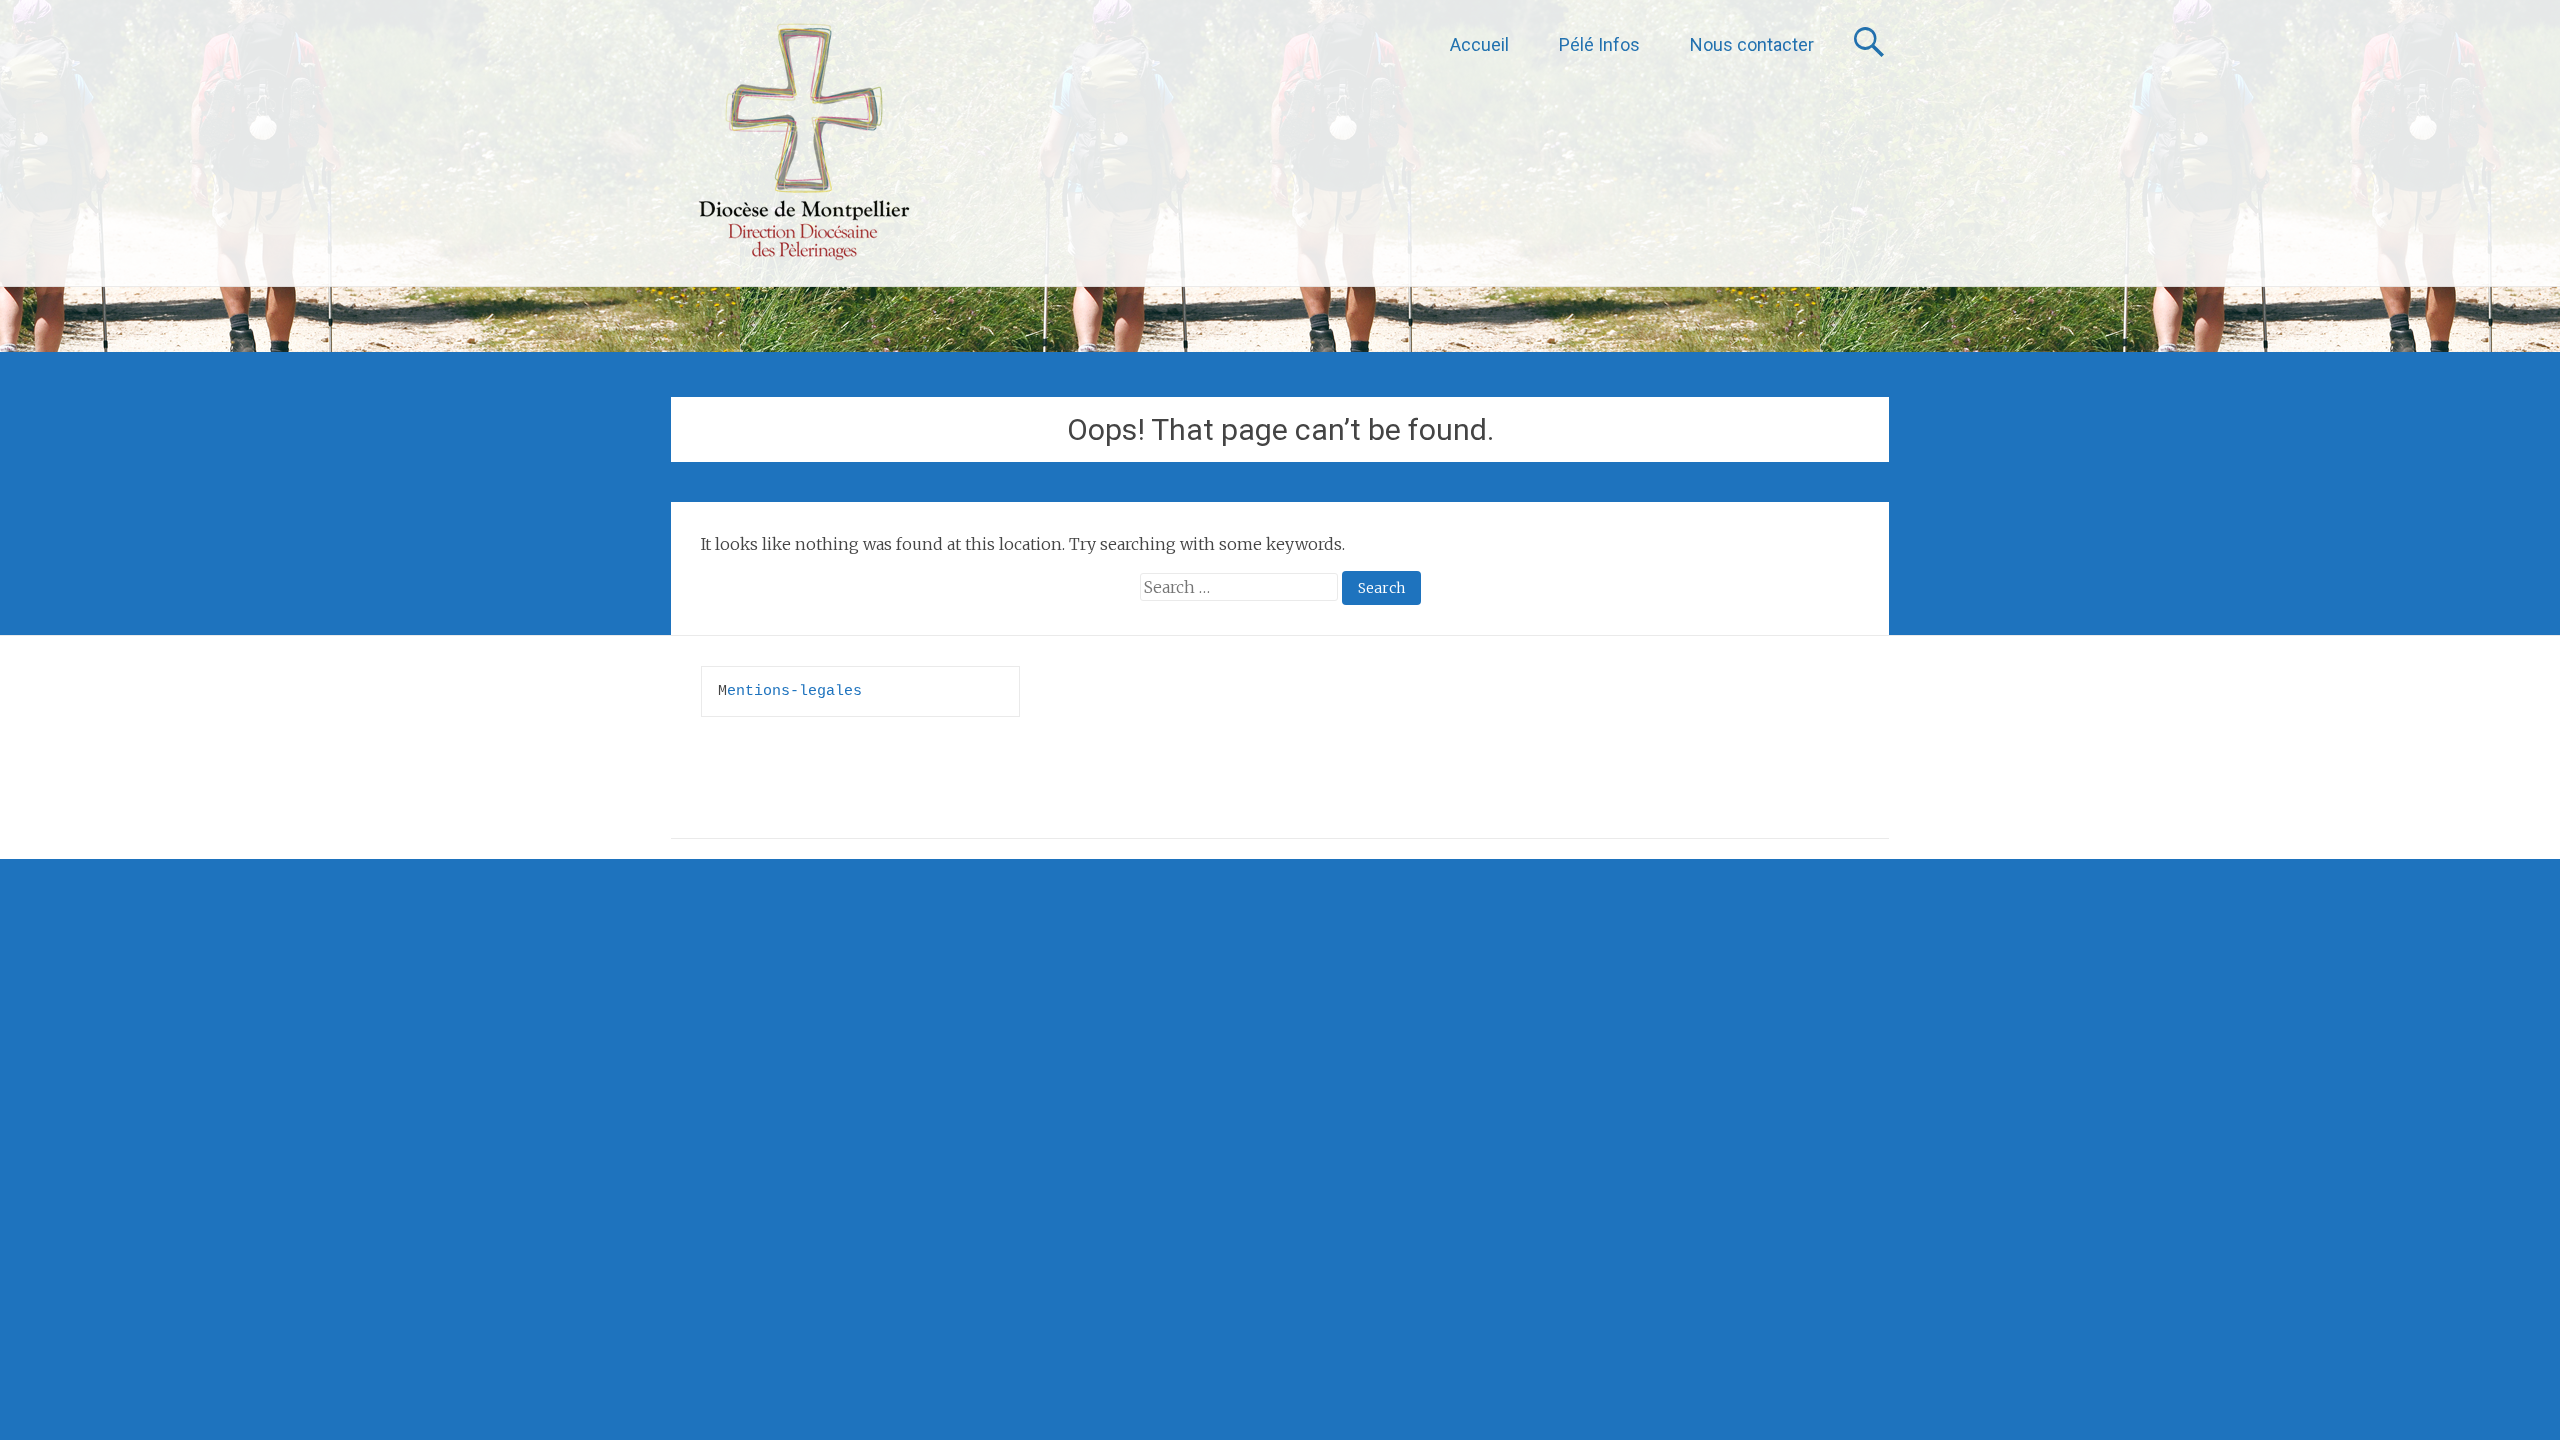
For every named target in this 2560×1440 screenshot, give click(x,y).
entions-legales (794, 691)
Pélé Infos (1599, 44)
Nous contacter (1752, 44)
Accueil (1479, 44)
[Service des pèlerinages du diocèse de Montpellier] (804, 143)
